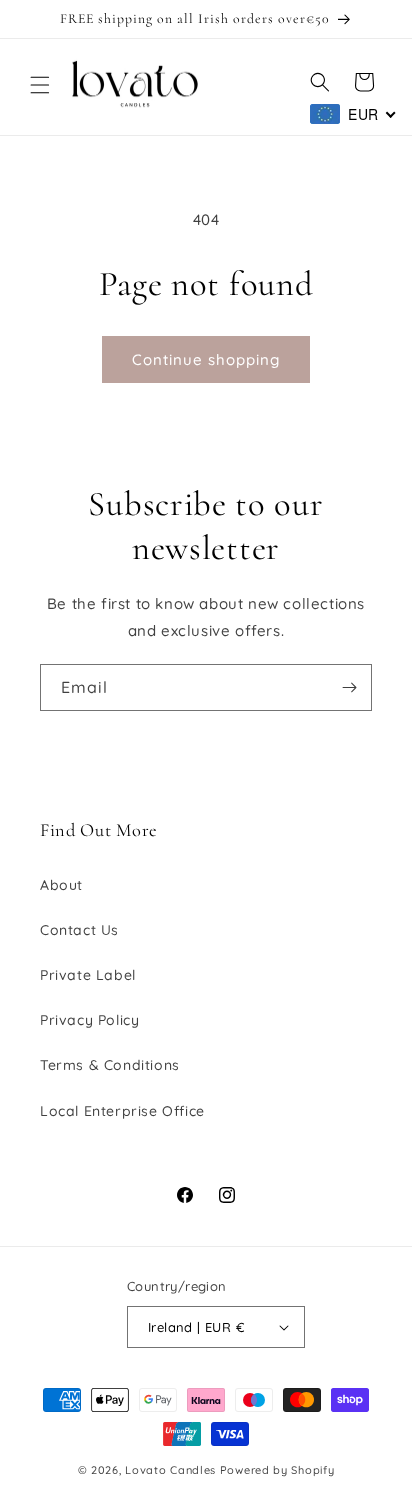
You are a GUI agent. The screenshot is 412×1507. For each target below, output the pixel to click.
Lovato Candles (170, 1470)
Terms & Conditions (110, 1065)
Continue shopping (206, 359)
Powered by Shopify (277, 1470)
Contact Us (79, 930)
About (61, 885)
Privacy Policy (89, 1020)
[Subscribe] (349, 687)
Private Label (88, 975)
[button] (40, 85)
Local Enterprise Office (122, 1111)
